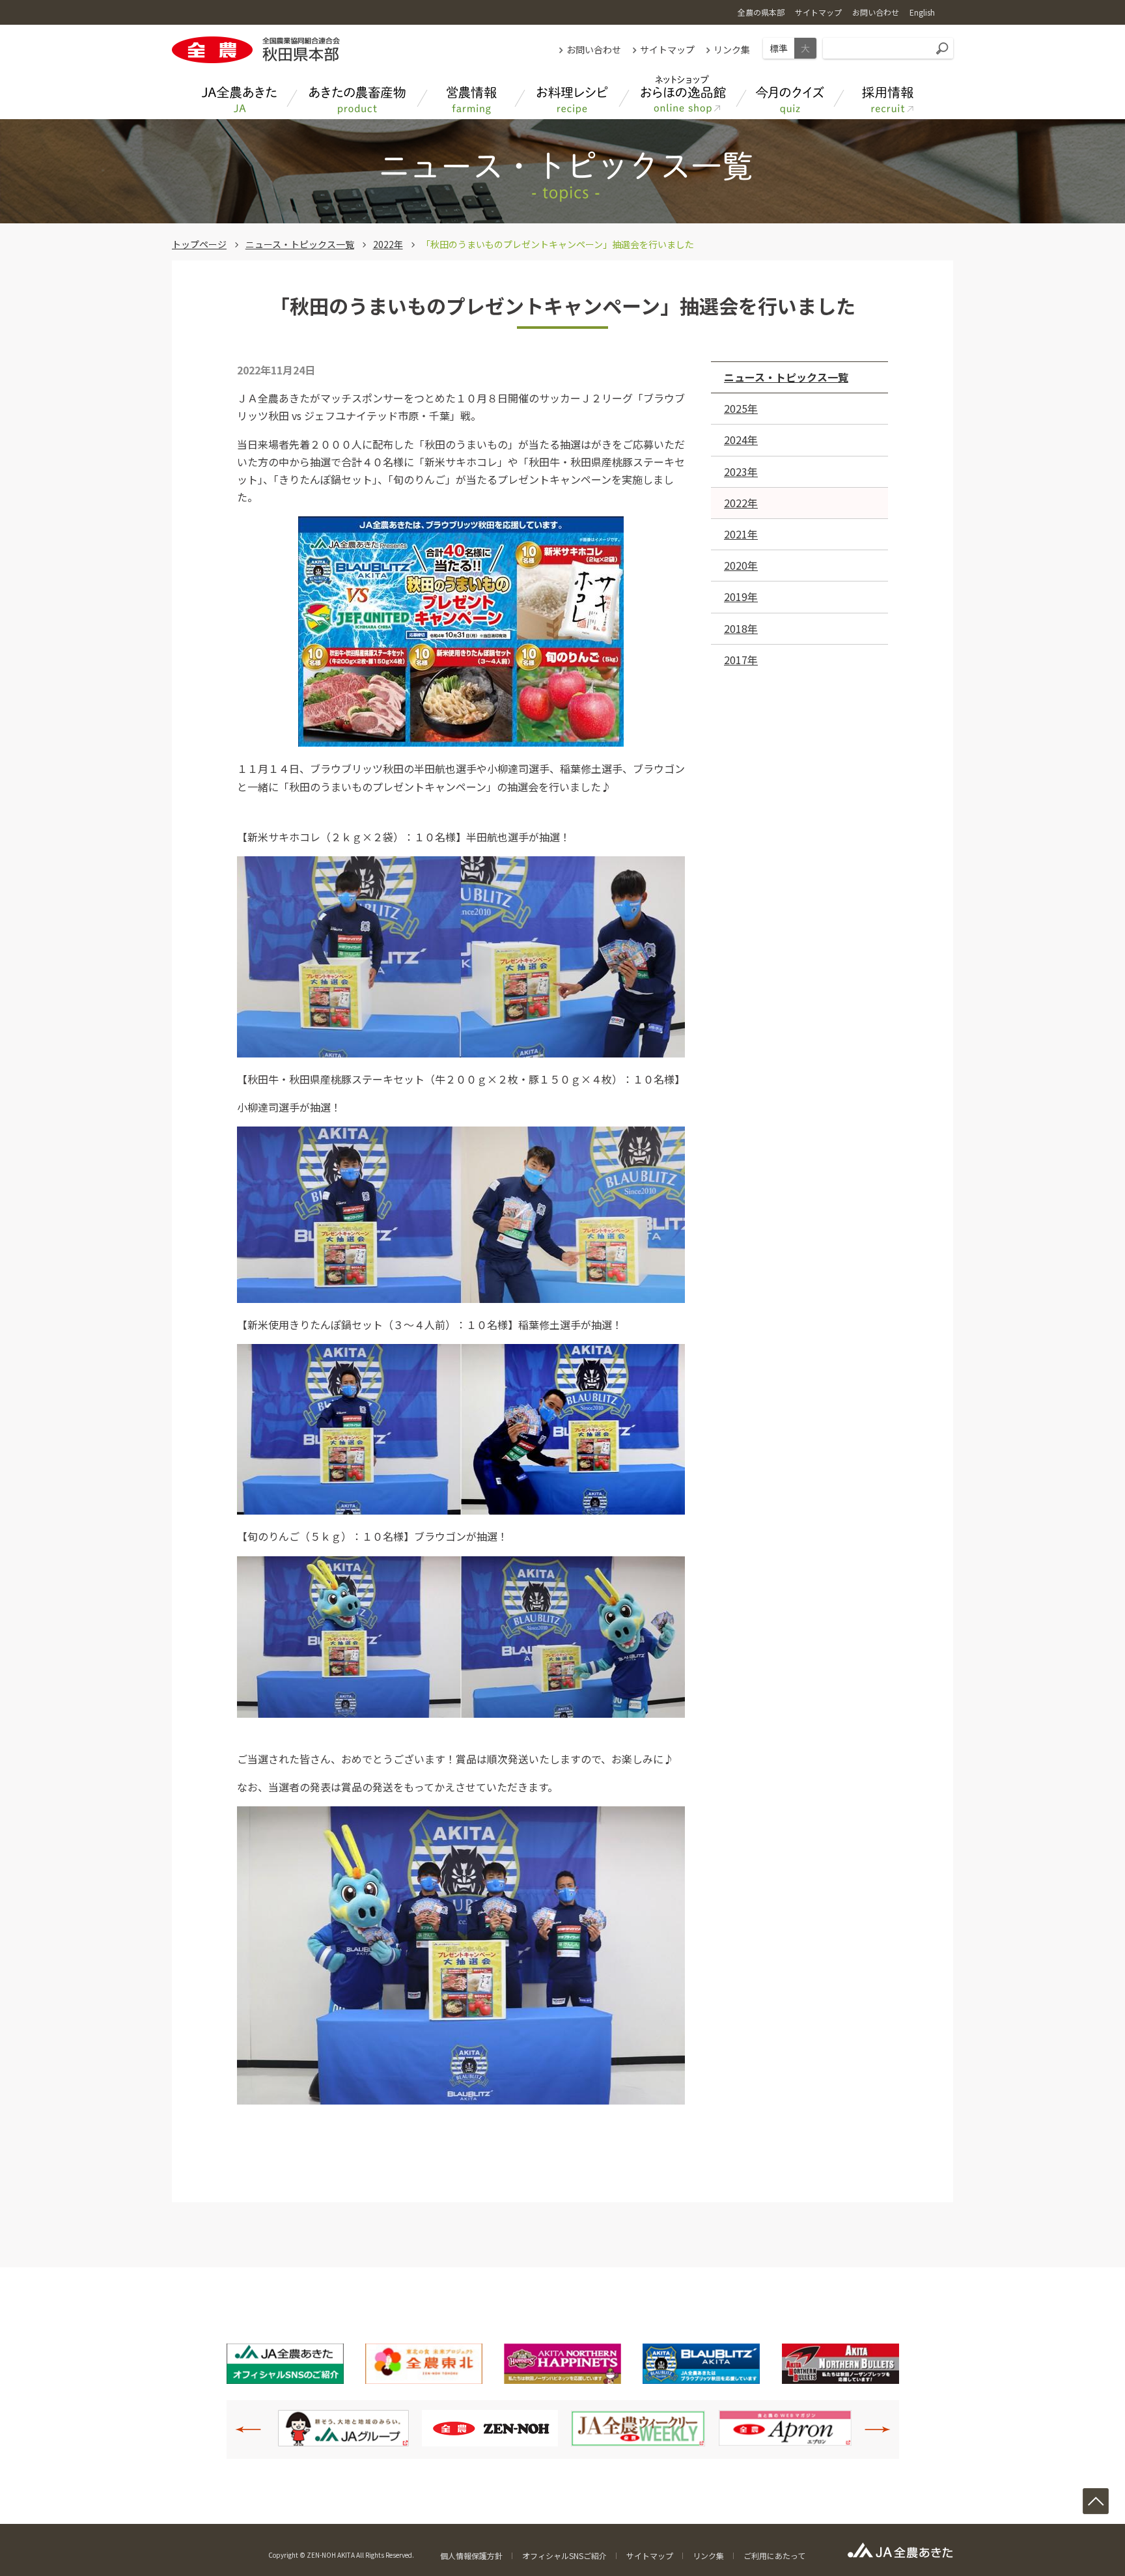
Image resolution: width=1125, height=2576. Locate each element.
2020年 (741, 565)
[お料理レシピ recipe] (572, 95)
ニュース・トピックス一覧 (300, 244)
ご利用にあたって (774, 2555)
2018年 (741, 628)
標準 (779, 48)
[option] (343, 2428)
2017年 (741, 660)
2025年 (741, 408)
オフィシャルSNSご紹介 (564, 2555)
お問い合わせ (594, 49)
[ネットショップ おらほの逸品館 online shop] (683, 95)
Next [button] (870, 2429)
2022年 (388, 244)
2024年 (741, 440)
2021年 (741, 534)
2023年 (741, 471)
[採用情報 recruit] (888, 95)
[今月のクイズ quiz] (790, 95)
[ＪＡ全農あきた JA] (240, 95)
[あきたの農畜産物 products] (357, 95)
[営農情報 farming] (471, 95)
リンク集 (732, 49)
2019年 (741, 596)
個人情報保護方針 (471, 2555)
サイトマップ (667, 49)
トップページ (199, 244)
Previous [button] (255, 2429)
